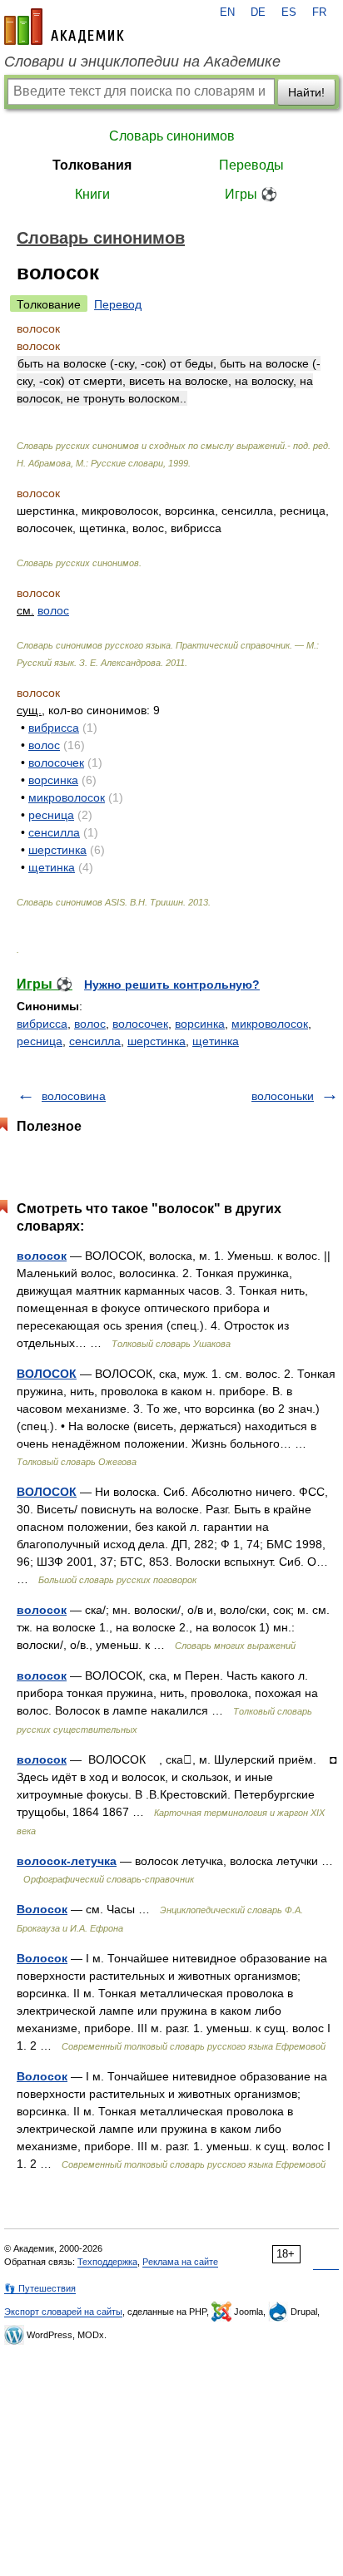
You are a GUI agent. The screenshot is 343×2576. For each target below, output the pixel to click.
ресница (51, 815)
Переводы (251, 165)
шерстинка (57, 850)
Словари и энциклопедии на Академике (142, 62)
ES (289, 12)
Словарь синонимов (172, 136)
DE (258, 12)
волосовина (74, 1096)
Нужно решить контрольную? (172, 985)
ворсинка (53, 780)
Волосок (42, 1909)
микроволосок (67, 797)
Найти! (306, 92)
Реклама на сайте (180, 2262)
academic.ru (64, 27)
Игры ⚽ (251, 194)
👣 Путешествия (40, 2288)
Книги (92, 194)
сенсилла (54, 832)
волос (53, 610)
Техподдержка (107, 2262)
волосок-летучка (67, 1861)
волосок (42, 1256)
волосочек (56, 762)
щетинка (52, 867)
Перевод (118, 304)
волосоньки (283, 1096)
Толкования (92, 165)
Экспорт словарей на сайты (63, 2312)
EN (227, 12)
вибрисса (54, 728)
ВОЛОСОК (47, 1374)
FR (319, 12)
